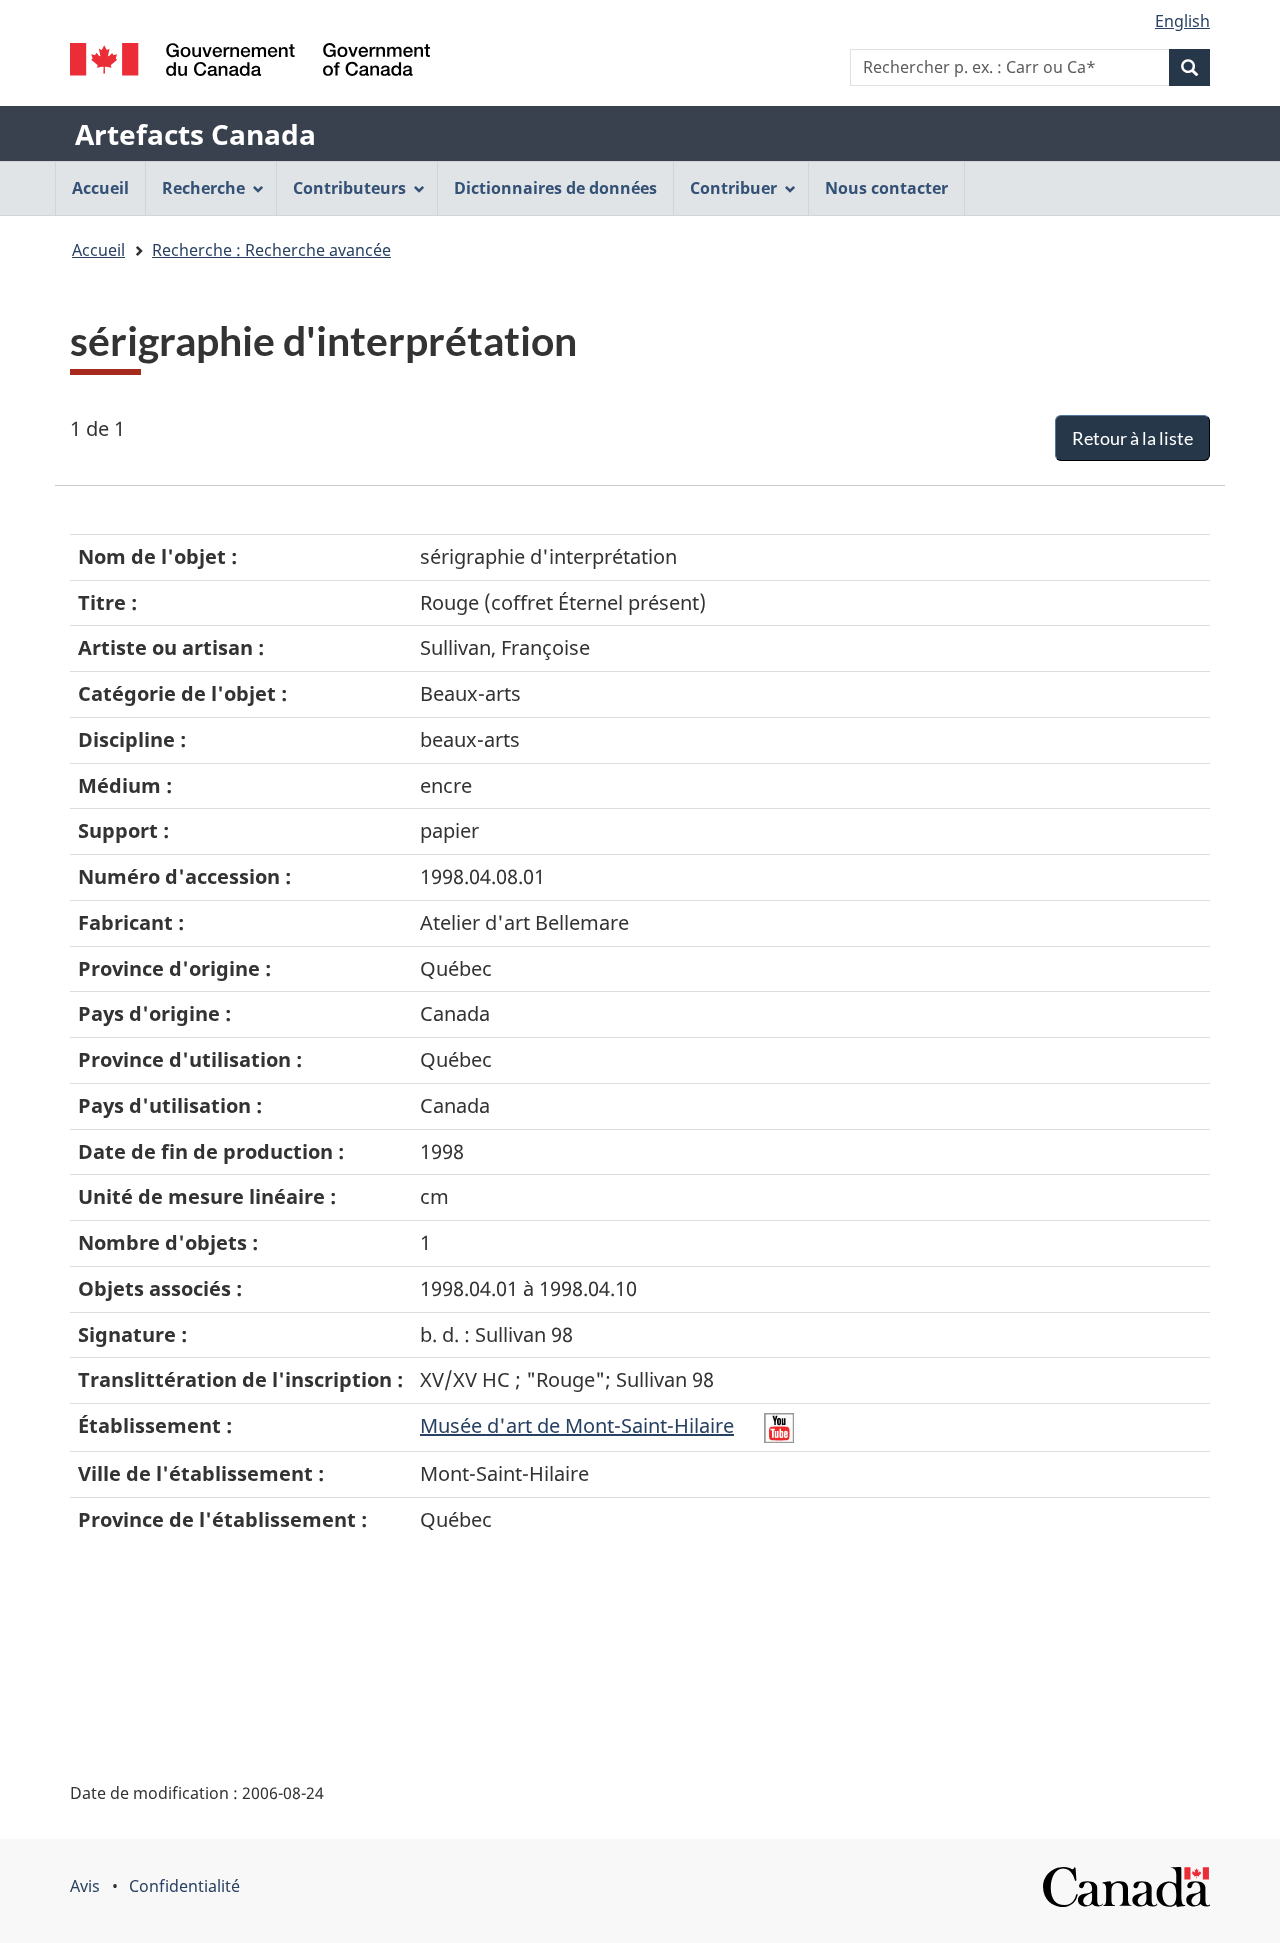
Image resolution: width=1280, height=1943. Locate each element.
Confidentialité (184, 1886)
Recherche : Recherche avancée (271, 250)
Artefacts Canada (195, 134)
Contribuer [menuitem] (733, 188)
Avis (85, 1886)
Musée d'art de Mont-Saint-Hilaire (577, 1425)
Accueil (98, 250)
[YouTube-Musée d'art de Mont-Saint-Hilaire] (779, 1425)
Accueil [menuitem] (100, 188)
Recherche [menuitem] (203, 188)
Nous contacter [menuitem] (886, 188)
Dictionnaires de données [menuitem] (555, 188)
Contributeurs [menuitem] (349, 188)
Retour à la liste (1132, 438)
